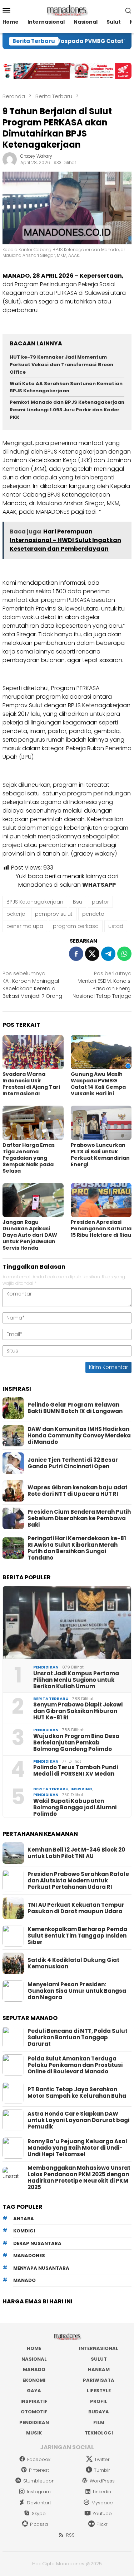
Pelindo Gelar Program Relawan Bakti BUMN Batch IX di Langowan (75, 1408)
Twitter (102, 2459)
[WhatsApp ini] (124, 954)
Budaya (99, 2412)
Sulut (99, 2359)
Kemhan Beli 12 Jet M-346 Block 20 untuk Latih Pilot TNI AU (76, 1853)
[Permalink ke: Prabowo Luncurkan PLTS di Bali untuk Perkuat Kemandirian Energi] (101, 1123)
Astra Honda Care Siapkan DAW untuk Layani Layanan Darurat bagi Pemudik (78, 2120)
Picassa (39, 2524)
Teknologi (99, 2433)
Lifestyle (99, 2391)
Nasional (34, 2359)
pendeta (93, 914)
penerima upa (25, 926)
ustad (116, 926)
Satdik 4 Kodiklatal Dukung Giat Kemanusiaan (73, 1963)
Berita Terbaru (51, 1699)
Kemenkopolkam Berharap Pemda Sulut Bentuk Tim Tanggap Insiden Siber (77, 1936)
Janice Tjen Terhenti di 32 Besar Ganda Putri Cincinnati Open (73, 1463)
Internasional (99, 2348)
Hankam (99, 2369)
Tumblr (102, 2470)
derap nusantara (37, 2243)
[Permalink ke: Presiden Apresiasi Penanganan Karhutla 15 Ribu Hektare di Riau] (101, 1200)
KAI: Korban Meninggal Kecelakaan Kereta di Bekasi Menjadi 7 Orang (32, 985)
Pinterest (39, 2470)
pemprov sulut (54, 914)
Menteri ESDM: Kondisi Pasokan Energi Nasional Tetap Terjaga (102, 985)
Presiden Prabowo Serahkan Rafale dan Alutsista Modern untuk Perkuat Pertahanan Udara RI (78, 1881)
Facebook (39, 2459)
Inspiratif (34, 2401)
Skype (39, 2513)
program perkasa (76, 926)
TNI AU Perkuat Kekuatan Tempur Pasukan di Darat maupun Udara (76, 1908)
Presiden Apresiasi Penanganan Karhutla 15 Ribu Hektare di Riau (101, 1229)
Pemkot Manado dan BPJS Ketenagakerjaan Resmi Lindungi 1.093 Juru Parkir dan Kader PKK (67, 410)
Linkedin (102, 2492)
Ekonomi (34, 2380)
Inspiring (81, 1789)
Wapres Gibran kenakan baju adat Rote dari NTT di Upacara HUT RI (78, 1491)
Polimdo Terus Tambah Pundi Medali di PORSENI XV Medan (76, 1771)
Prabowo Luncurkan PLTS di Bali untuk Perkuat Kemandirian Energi (100, 1155)
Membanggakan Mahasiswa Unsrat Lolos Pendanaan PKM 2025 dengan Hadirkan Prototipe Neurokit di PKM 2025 (79, 2178)
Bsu (78, 902)
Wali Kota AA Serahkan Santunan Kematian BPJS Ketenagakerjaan (66, 387)
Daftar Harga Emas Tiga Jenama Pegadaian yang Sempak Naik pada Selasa (29, 1158)
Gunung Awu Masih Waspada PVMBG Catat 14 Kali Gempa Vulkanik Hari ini (98, 1084)
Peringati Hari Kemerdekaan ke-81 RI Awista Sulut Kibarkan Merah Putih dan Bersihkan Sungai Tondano (77, 1548)
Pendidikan (46, 1667)
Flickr (102, 2524)
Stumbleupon (39, 2481)
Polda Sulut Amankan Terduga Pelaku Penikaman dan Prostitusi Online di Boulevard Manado (75, 2065)
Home (34, 2348)
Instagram (39, 2492)
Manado (34, 2369)
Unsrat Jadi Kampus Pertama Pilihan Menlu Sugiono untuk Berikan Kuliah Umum (76, 1680)
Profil (99, 2401)
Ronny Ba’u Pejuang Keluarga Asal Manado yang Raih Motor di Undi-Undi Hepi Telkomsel (77, 2148)
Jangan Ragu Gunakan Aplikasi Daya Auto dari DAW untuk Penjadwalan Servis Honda (30, 1235)
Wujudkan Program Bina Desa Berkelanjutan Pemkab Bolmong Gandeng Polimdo (76, 1743)
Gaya (34, 2391)
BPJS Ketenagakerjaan (35, 902)
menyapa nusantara (41, 2268)
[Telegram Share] (108, 954)
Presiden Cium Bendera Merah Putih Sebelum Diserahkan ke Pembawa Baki (79, 1518)
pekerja (16, 914)
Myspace (102, 2503)
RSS (70, 2535)
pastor (100, 902)
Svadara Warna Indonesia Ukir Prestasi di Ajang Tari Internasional (31, 1084)
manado (24, 2280)
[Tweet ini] (92, 954)
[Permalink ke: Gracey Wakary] (10, 159)
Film (99, 2422)
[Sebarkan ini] (76, 954)
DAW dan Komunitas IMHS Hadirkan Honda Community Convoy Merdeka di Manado (79, 1436)
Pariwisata (99, 2380)
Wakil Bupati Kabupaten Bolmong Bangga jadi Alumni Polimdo (75, 1807)
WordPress (102, 2481)
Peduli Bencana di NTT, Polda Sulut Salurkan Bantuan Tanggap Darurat (78, 2038)
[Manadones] (67, 10)
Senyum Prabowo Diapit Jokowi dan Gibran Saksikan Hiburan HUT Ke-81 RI (78, 1711)
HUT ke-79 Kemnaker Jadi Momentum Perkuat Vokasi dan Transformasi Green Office (61, 365)
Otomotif (34, 2412)
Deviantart (39, 2503)
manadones (29, 2256)
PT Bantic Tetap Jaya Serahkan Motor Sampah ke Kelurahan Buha (77, 2093)
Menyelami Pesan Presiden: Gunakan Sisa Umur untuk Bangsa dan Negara (77, 1991)
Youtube (102, 2513)
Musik (34, 2433)
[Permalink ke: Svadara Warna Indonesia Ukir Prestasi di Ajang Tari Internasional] (33, 1052)
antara (24, 2219)
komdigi (24, 2231)
